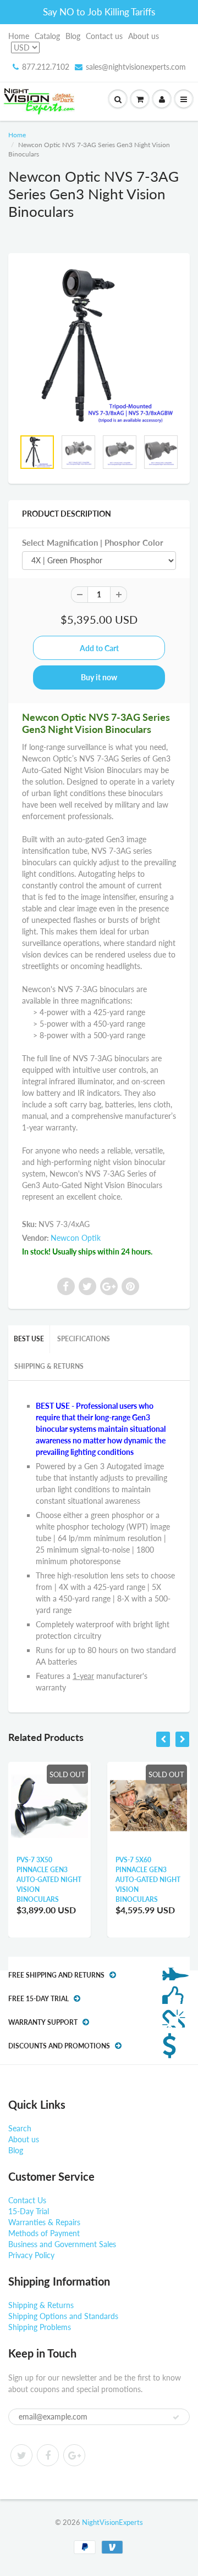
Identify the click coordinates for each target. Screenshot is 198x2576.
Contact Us (27, 2200)
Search (20, 2128)
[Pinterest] (74, 2455)
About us (144, 36)
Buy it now (99, 677)
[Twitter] (21, 2455)
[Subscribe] (176, 2417)
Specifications (84, 1339)
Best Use (29, 1339)
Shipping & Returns (49, 1366)
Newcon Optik (76, 1238)
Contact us (104, 36)
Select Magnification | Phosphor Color (93, 542)
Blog (73, 36)
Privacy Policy (31, 2255)
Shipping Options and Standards (63, 2316)
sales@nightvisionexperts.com (136, 67)
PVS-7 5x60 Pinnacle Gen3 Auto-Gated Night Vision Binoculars (148, 1880)
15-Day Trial (29, 2211)
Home (19, 36)
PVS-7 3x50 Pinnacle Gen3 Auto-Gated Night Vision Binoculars (49, 1880)
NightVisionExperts (112, 2522)
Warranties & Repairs (44, 2222)
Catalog (47, 36)
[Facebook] (48, 2455)
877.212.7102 (46, 67)
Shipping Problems (40, 2327)
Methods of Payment (44, 2233)
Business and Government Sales (62, 2244)
